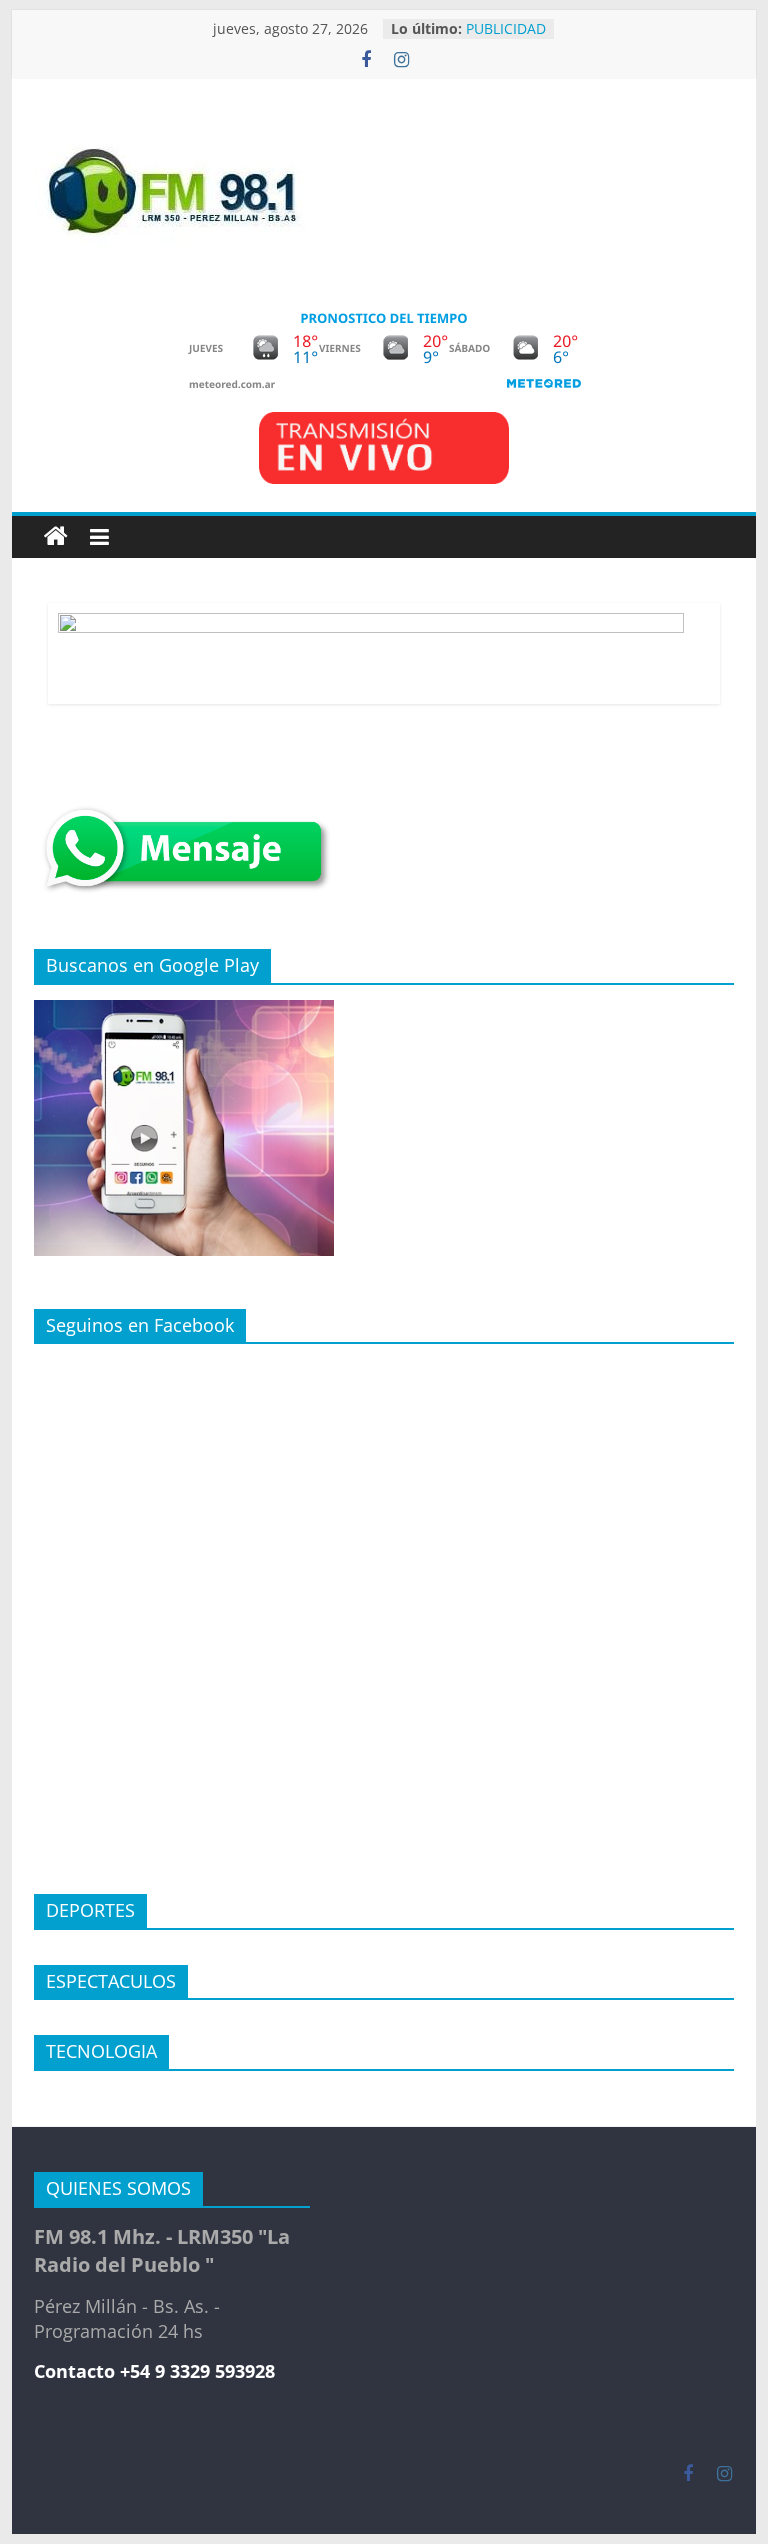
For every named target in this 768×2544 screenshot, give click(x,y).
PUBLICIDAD (506, 31)
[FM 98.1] (56, 537)
